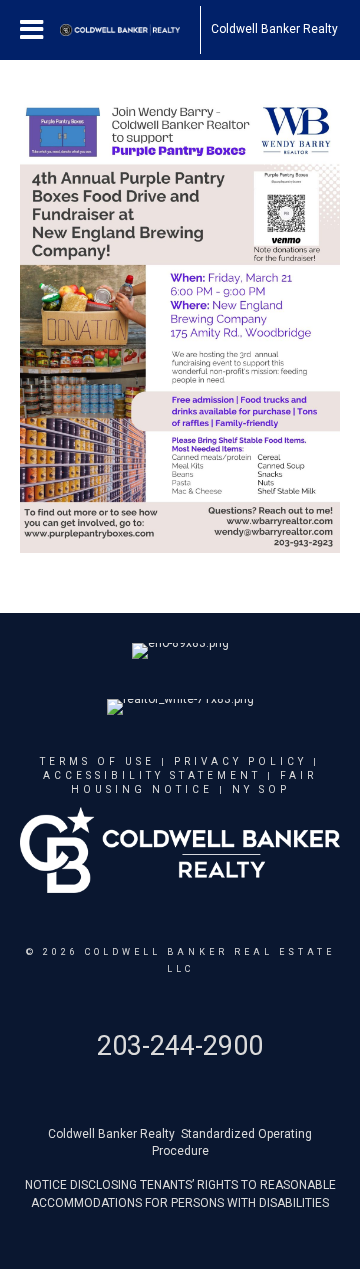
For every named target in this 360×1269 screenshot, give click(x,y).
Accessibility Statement (152, 775)
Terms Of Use (97, 761)
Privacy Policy (240, 761)
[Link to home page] (130, 30)
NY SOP (261, 789)
